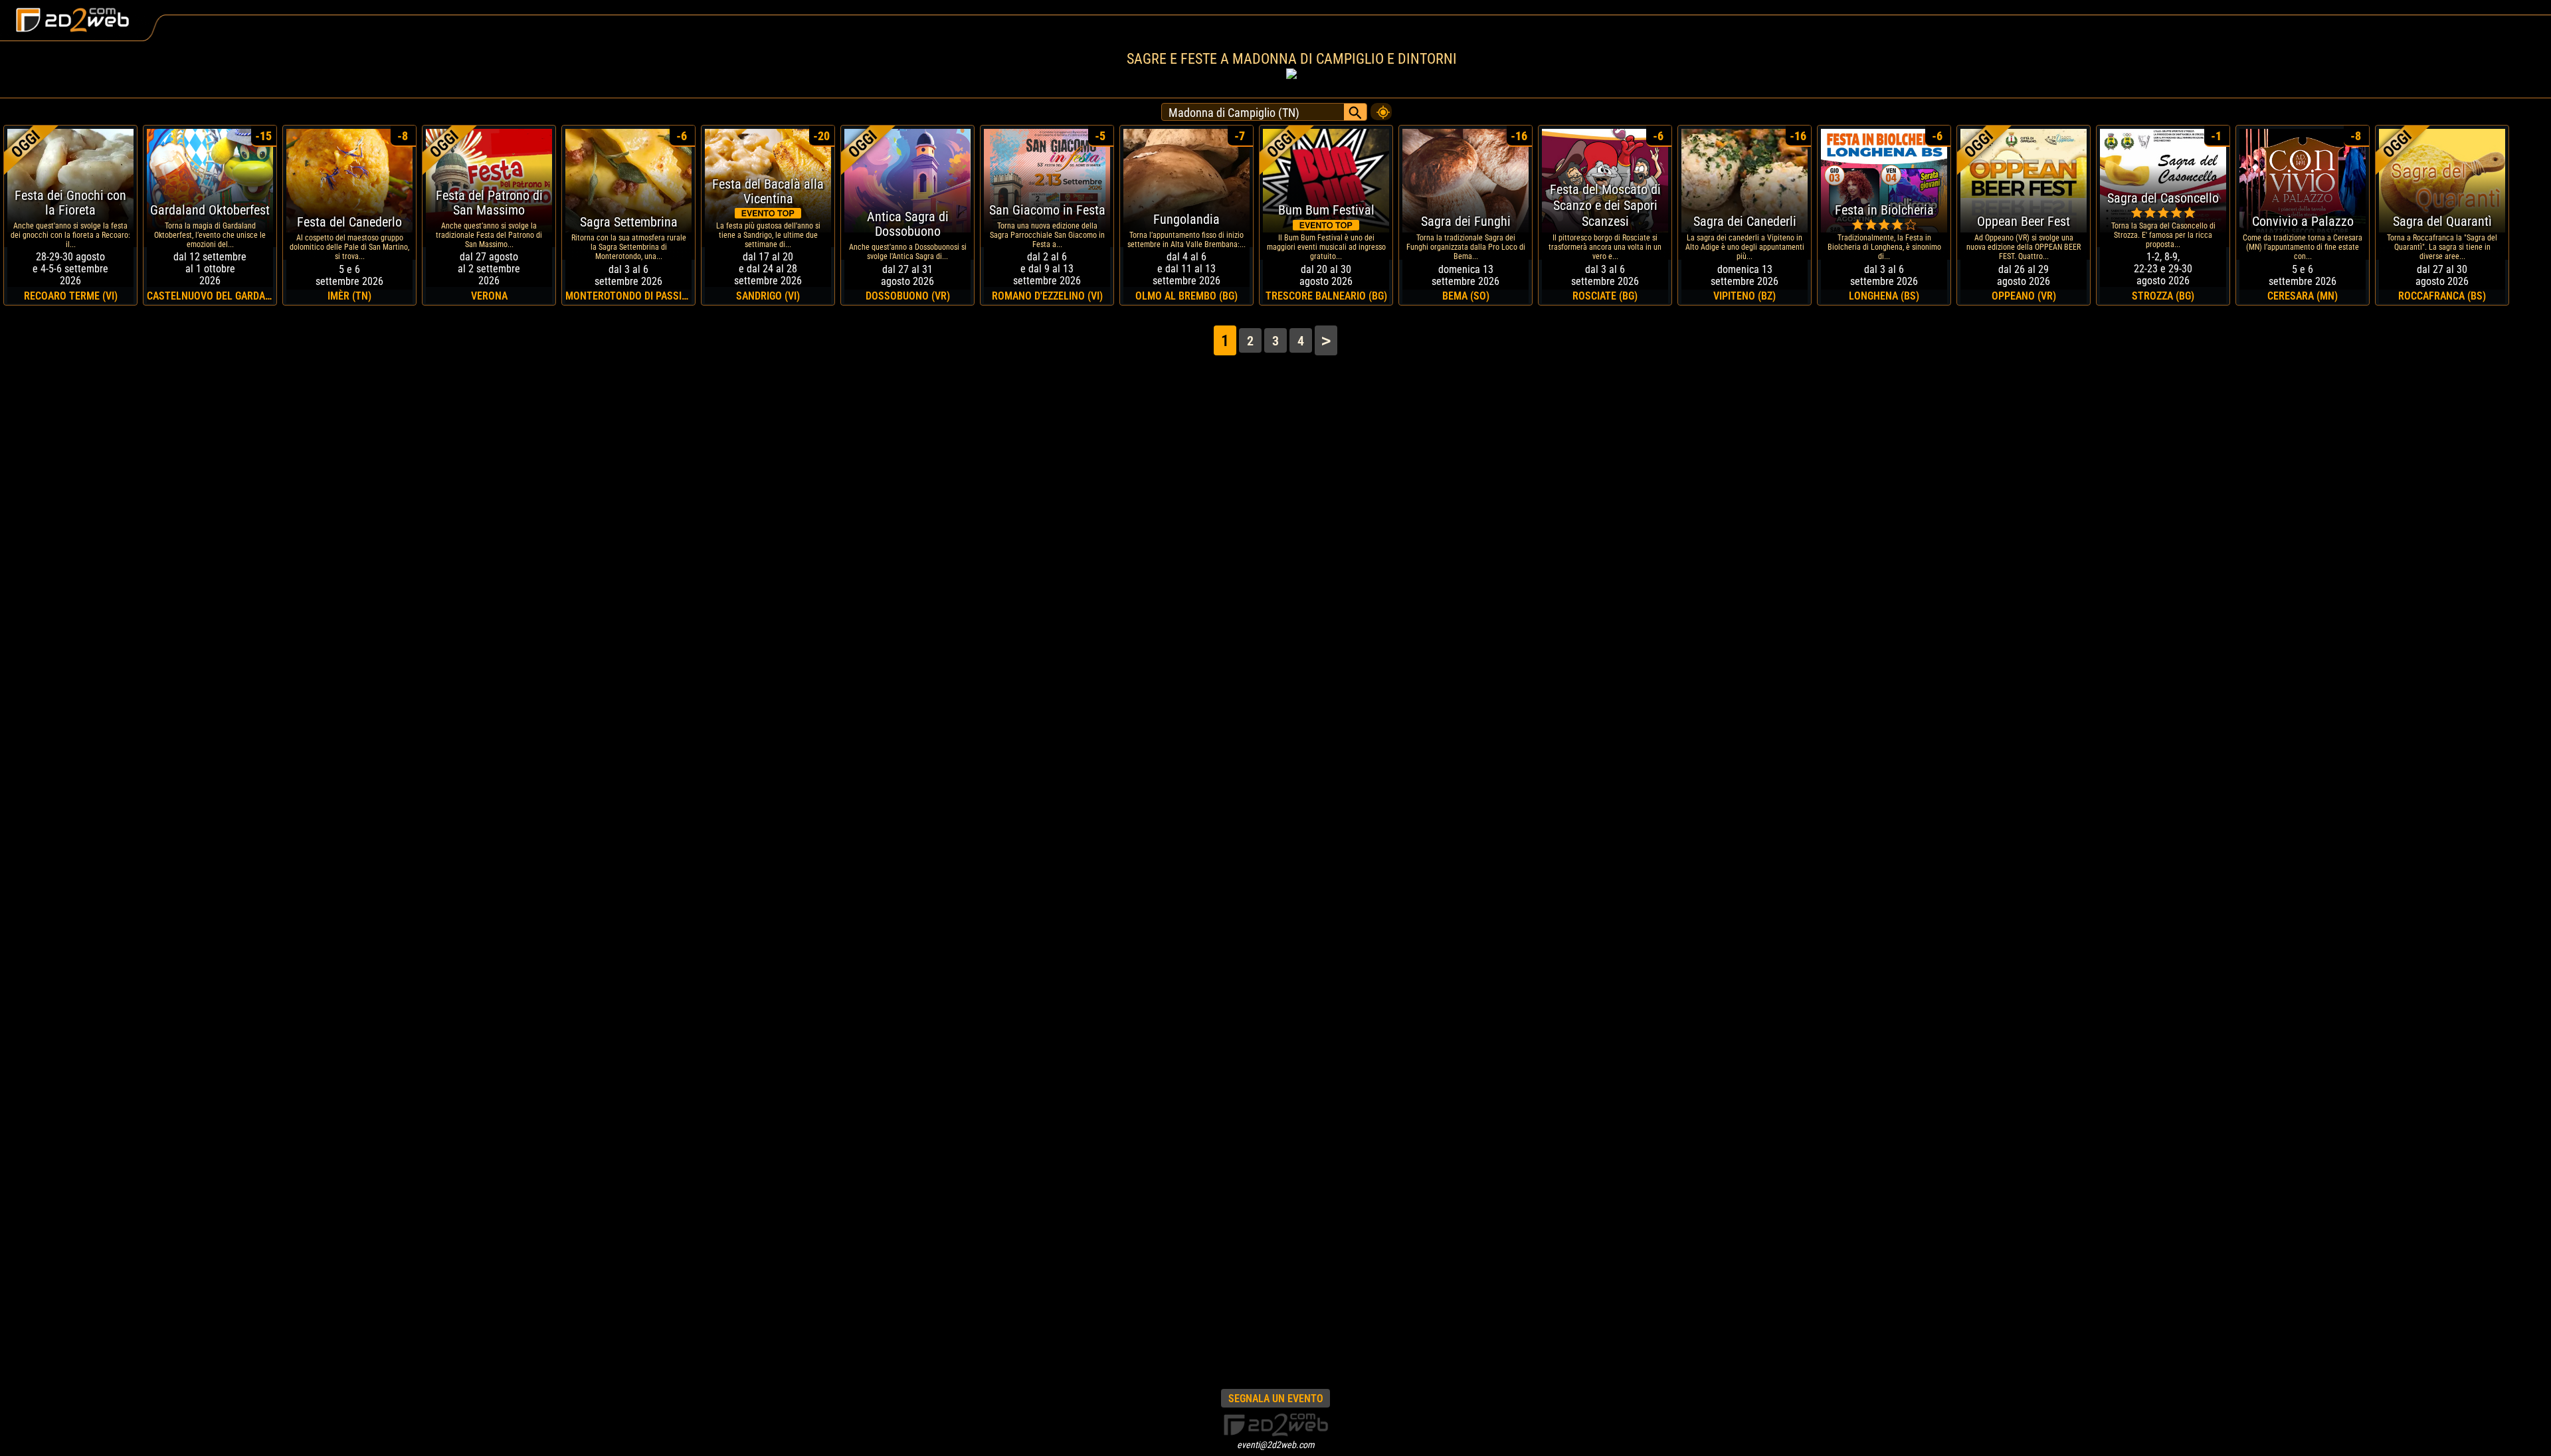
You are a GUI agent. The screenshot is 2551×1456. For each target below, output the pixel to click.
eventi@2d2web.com (1276, 1445)
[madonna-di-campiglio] (1381, 108)
